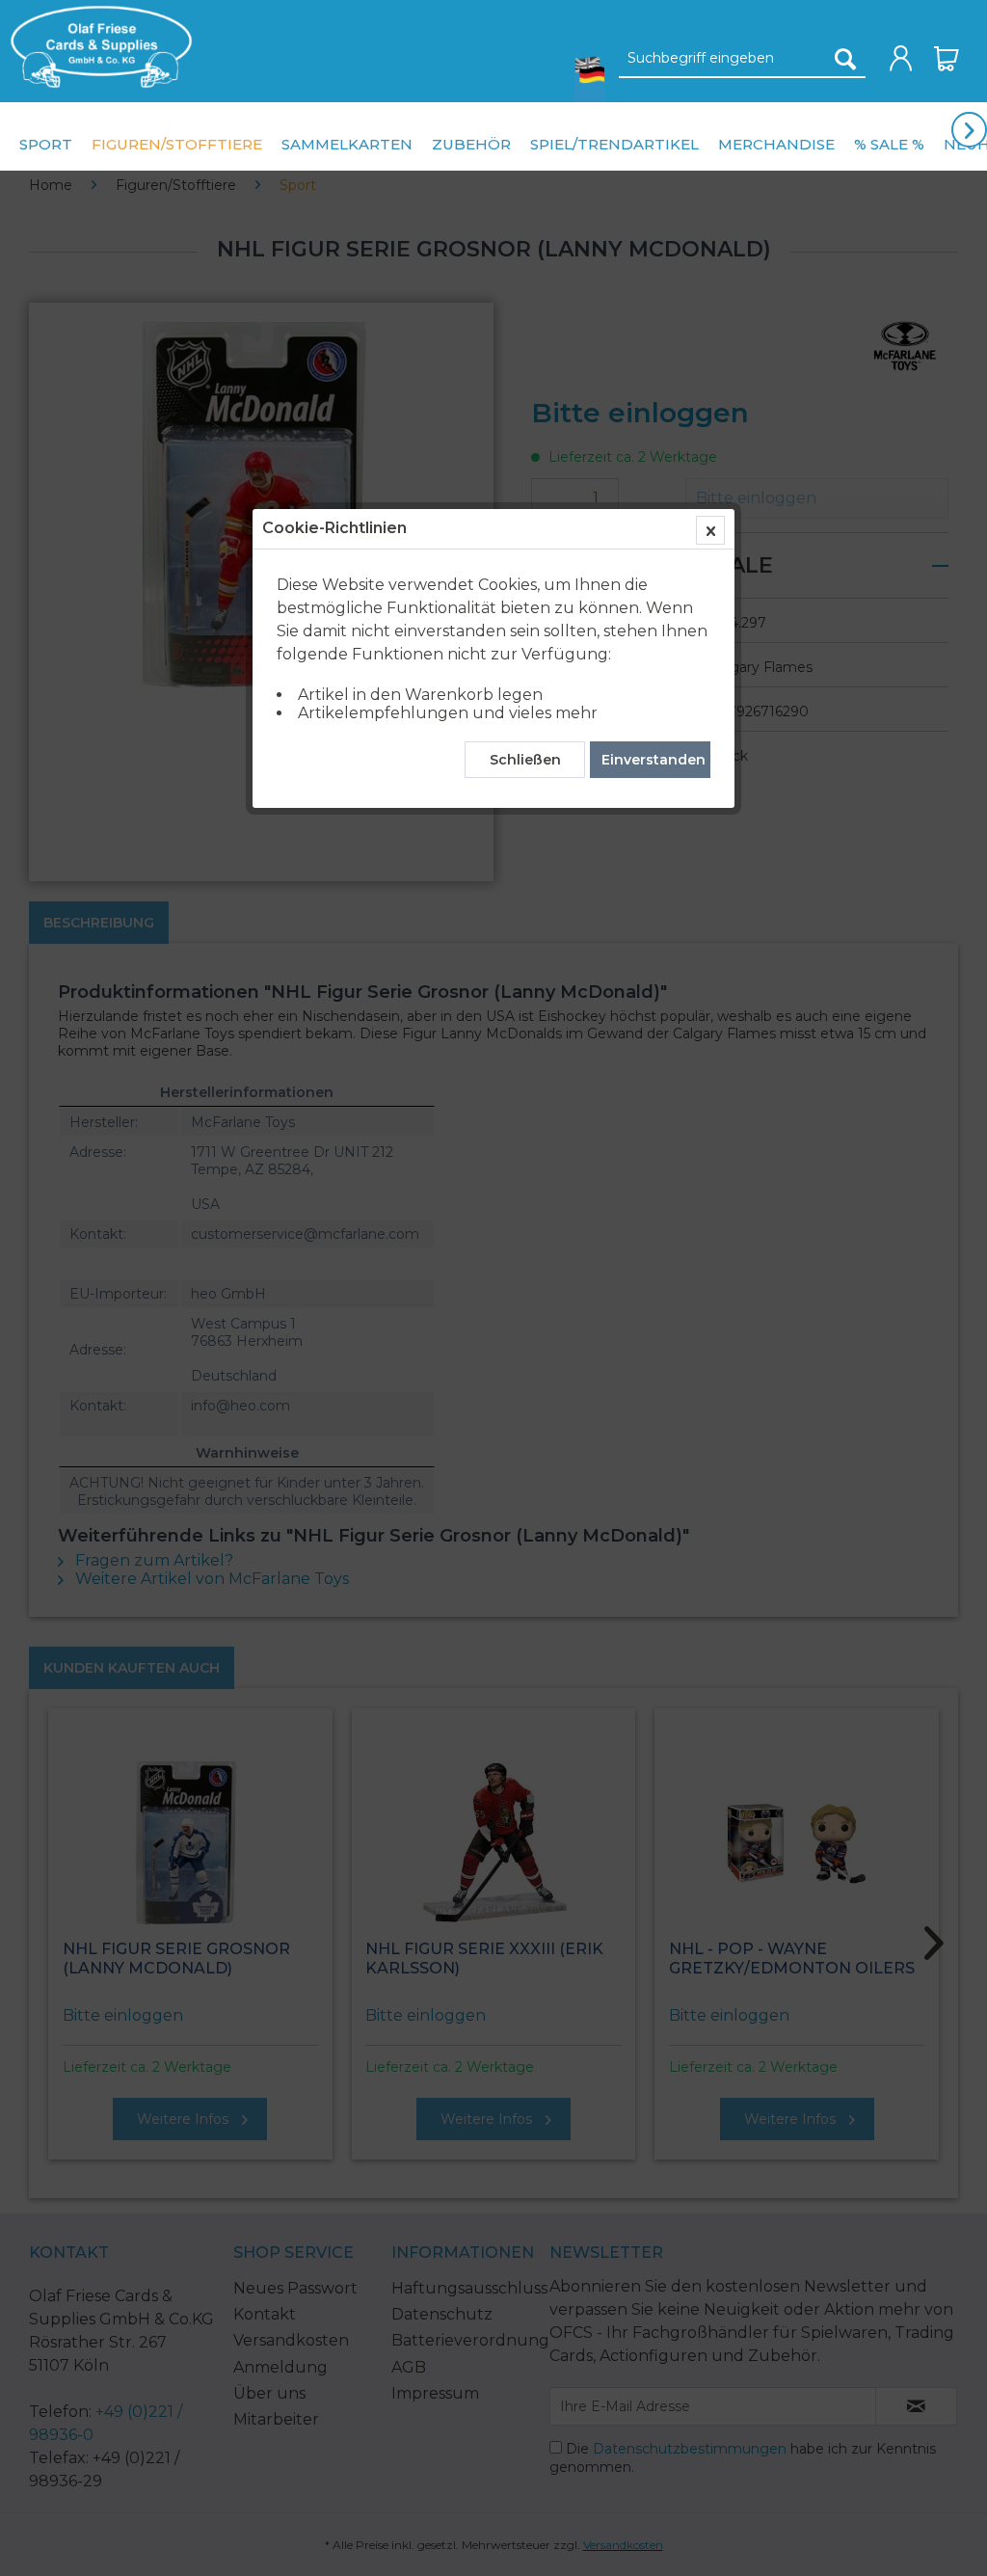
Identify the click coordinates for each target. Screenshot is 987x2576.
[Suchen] (845, 59)
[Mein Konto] (901, 59)
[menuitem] (96, 47)
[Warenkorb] (947, 59)
